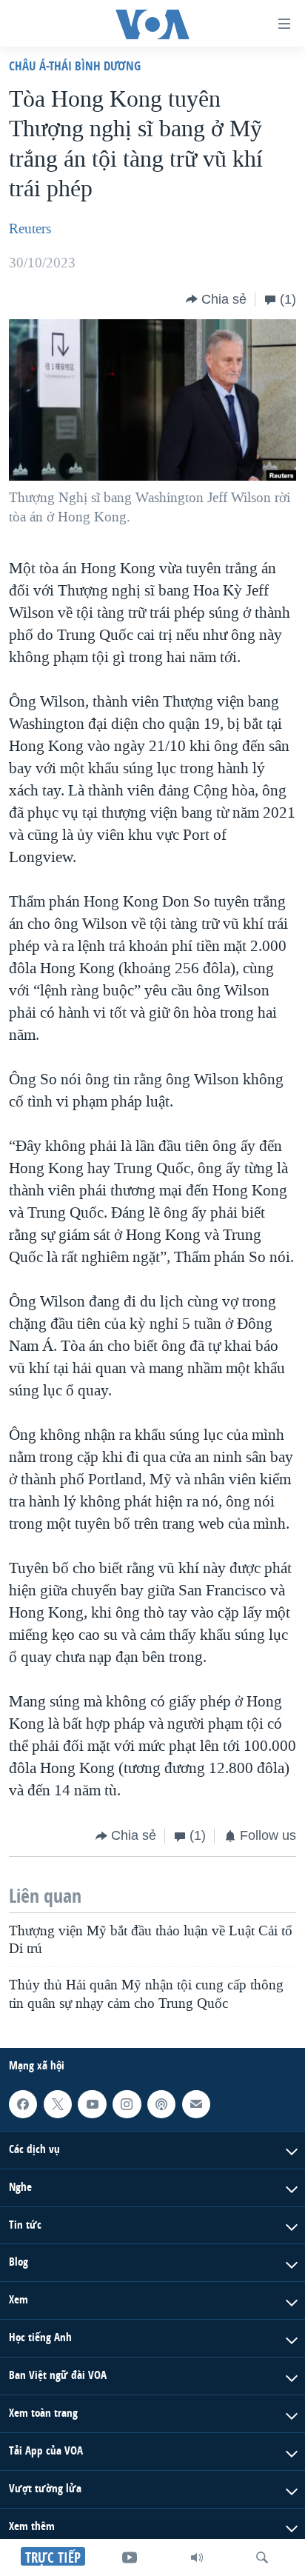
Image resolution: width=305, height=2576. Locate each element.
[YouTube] (130, 2557)
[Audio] (197, 2557)
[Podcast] (161, 2104)
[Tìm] (262, 2557)
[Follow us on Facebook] (23, 2104)
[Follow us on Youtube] (92, 2104)
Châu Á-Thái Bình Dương (75, 66)
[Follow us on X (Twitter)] (58, 2104)
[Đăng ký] (196, 2104)
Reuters (30, 229)
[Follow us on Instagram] (127, 2104)
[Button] (216, 299)
